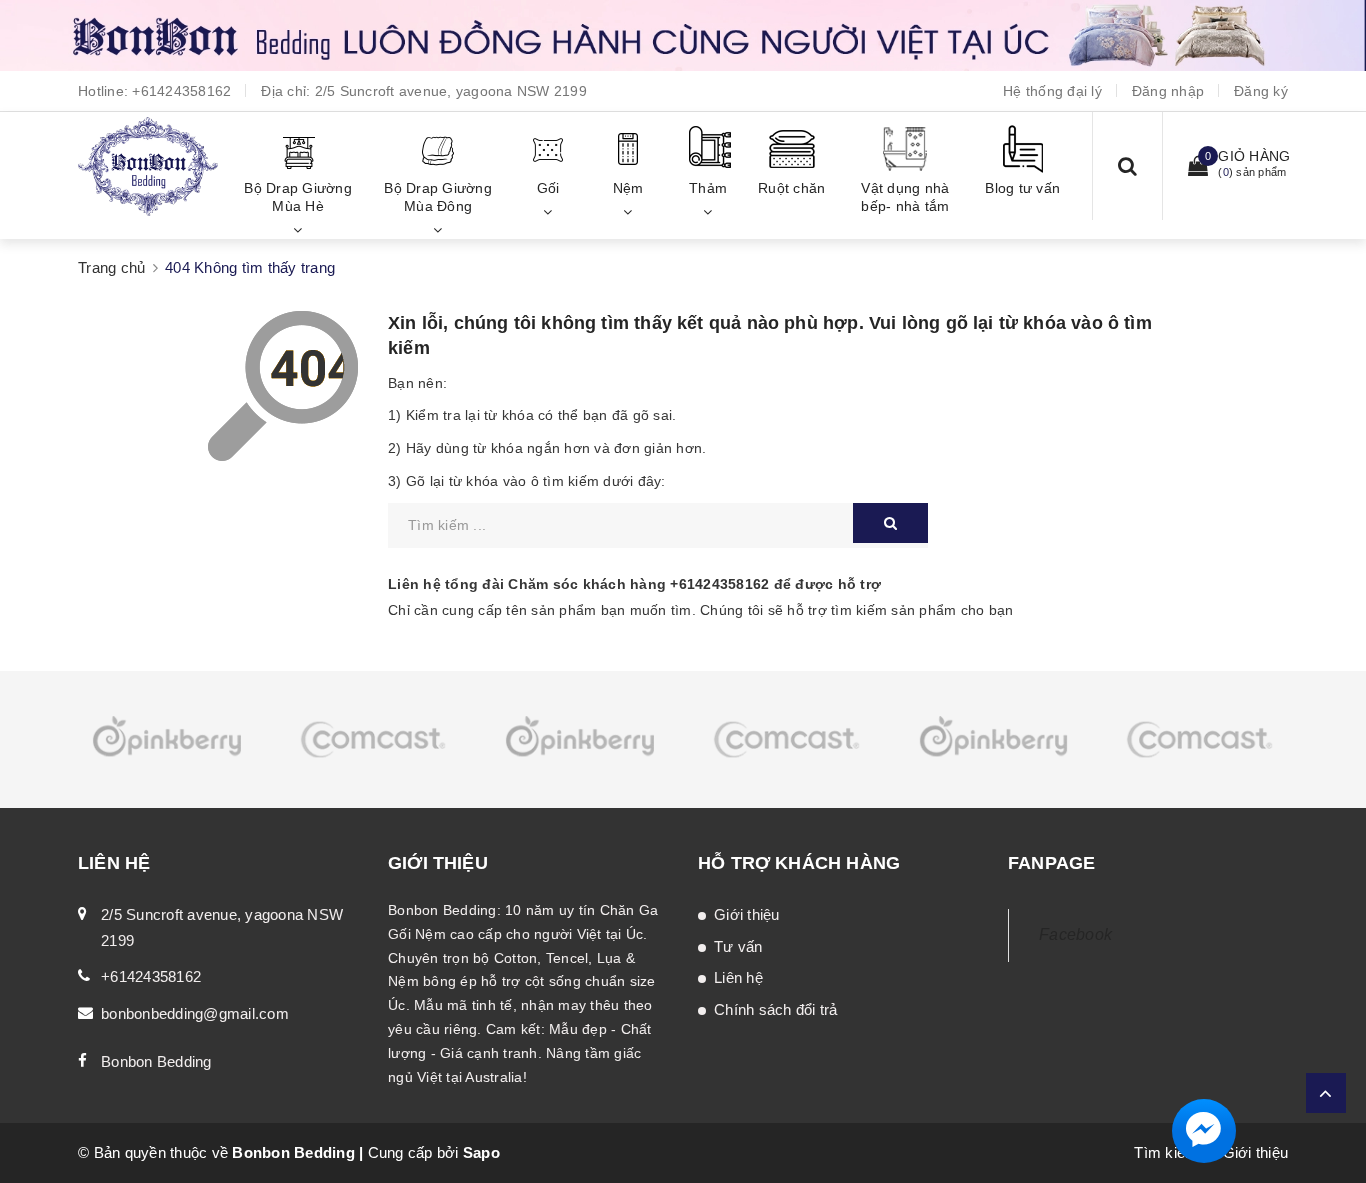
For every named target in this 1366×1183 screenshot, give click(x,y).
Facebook (1075, 934)
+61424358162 (181, 91)
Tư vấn (738, 946)
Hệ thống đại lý (1052, 91)
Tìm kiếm (1166, 1152)
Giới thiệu (747, 914)
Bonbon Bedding (156, 1061)
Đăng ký (1261, 91)
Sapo (481, 1152)
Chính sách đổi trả (776, 1009)
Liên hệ (738, 977)
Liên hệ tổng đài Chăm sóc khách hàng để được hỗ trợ (634, 584)
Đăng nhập (1168, 91)
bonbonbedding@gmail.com (195, 1013)
